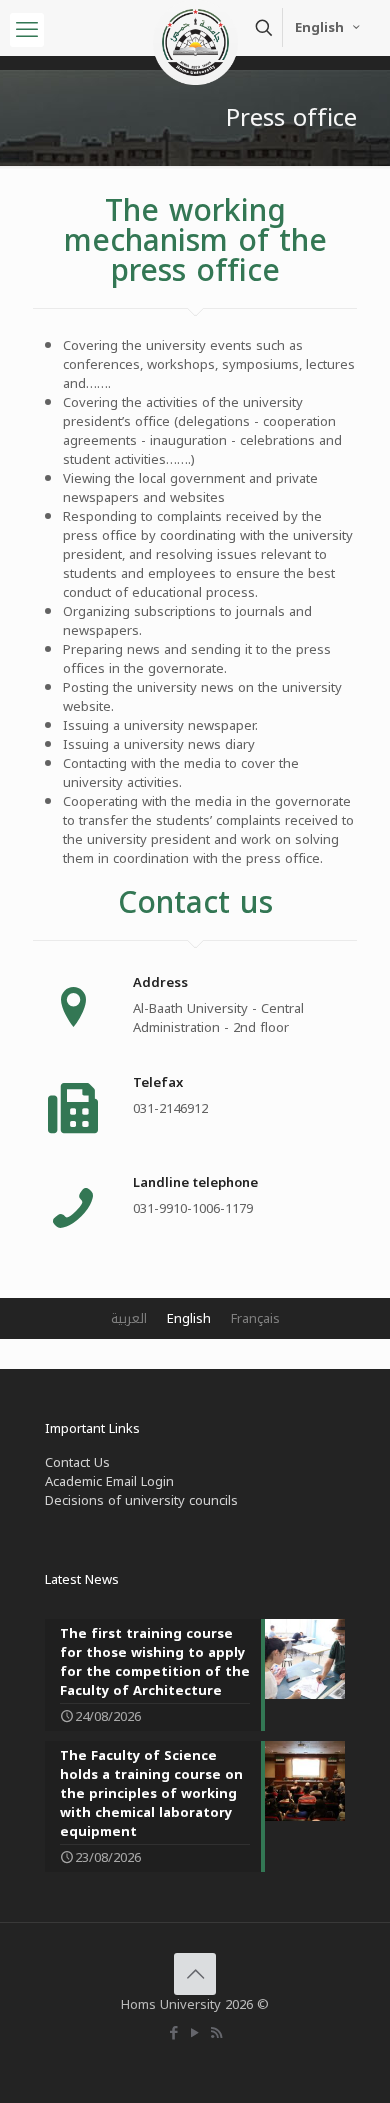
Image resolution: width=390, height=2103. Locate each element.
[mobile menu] (27, 30)
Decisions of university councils (141, 1500)
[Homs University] (195, 25)
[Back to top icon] (195, 1974)
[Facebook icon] (174, 2033)
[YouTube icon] (195, 2033)
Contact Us (77, 1462)
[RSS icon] (216, 2033)
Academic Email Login (109, 1481)
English (319, 27)
